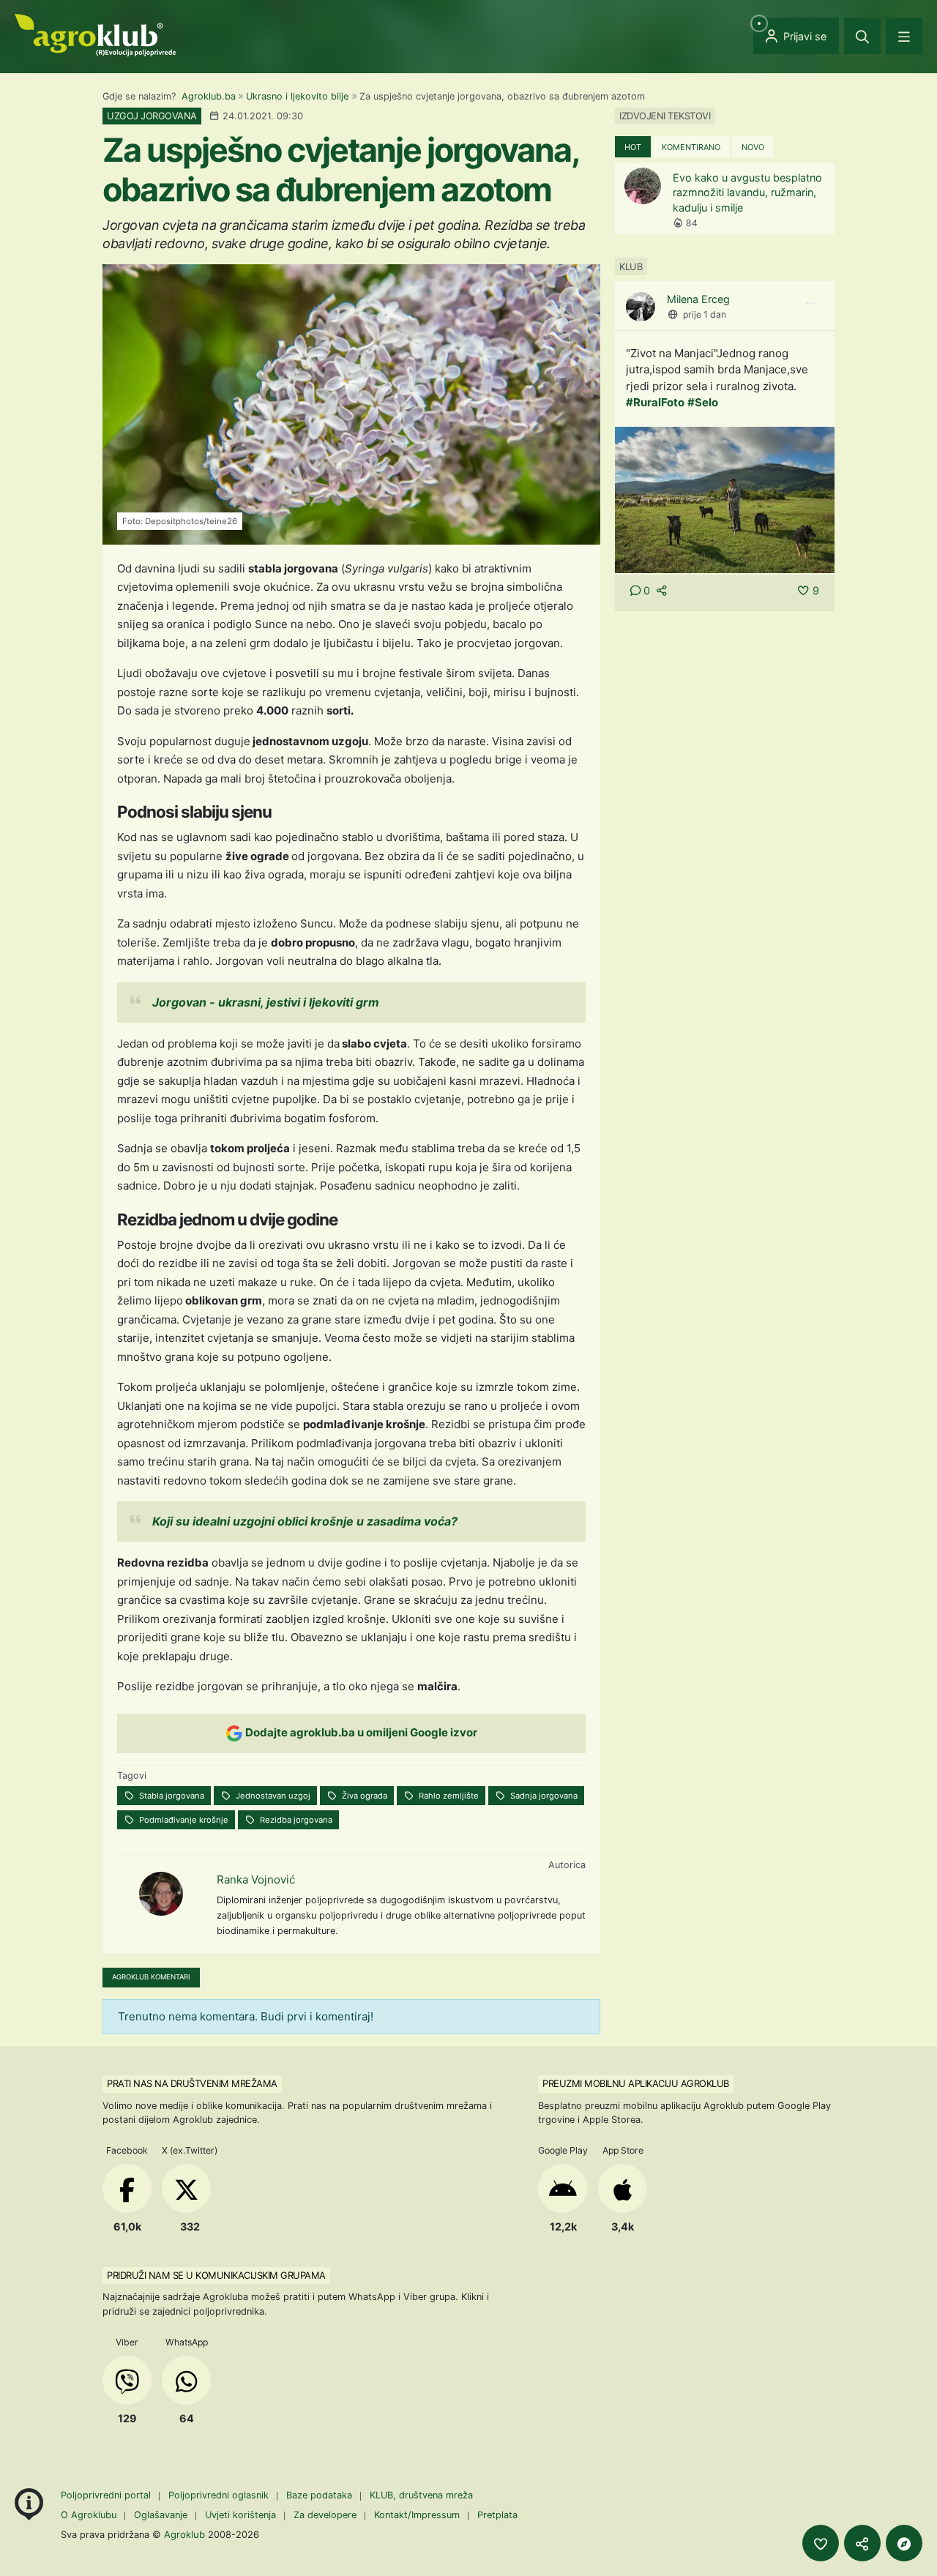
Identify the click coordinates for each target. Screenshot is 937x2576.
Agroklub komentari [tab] (151, 1977)
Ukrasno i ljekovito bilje (297, 96)
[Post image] (725, 499)
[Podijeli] (862, 2543)
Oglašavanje (161, 2515)
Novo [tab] (753, 147)
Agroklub (184, 2534)
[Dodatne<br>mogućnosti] (904, 2543)
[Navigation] (904, 36)
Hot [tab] (633, 147)
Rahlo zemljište (448, 1796)
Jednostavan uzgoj (272, 1796)
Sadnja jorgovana (543, 1796)
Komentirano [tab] (691, 147)
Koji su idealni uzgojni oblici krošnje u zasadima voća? (305, 1521)
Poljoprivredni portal (107, 2495)
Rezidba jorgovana (295, 1820)
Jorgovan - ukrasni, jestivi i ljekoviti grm (266, 1002)
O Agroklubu (89, 2515)
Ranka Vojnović (256, 1879)
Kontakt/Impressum (417, 2515)
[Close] (862, 36)
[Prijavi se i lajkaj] (821, 2543)
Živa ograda (363, 1796)
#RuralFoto (655, 402)
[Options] (810, 304)
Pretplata (497, 2515)
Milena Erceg (698, 299)
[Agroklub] (95, 34)
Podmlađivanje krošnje (183, 1820)
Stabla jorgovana (171, 1796)
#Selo (703, 402)
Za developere (325, 2515)
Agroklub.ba (209, 96)
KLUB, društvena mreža (421, 2495)
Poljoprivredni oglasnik (220, 2495)
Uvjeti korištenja (240, 2515)
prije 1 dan (705, 314)
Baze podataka (321, 2495)
